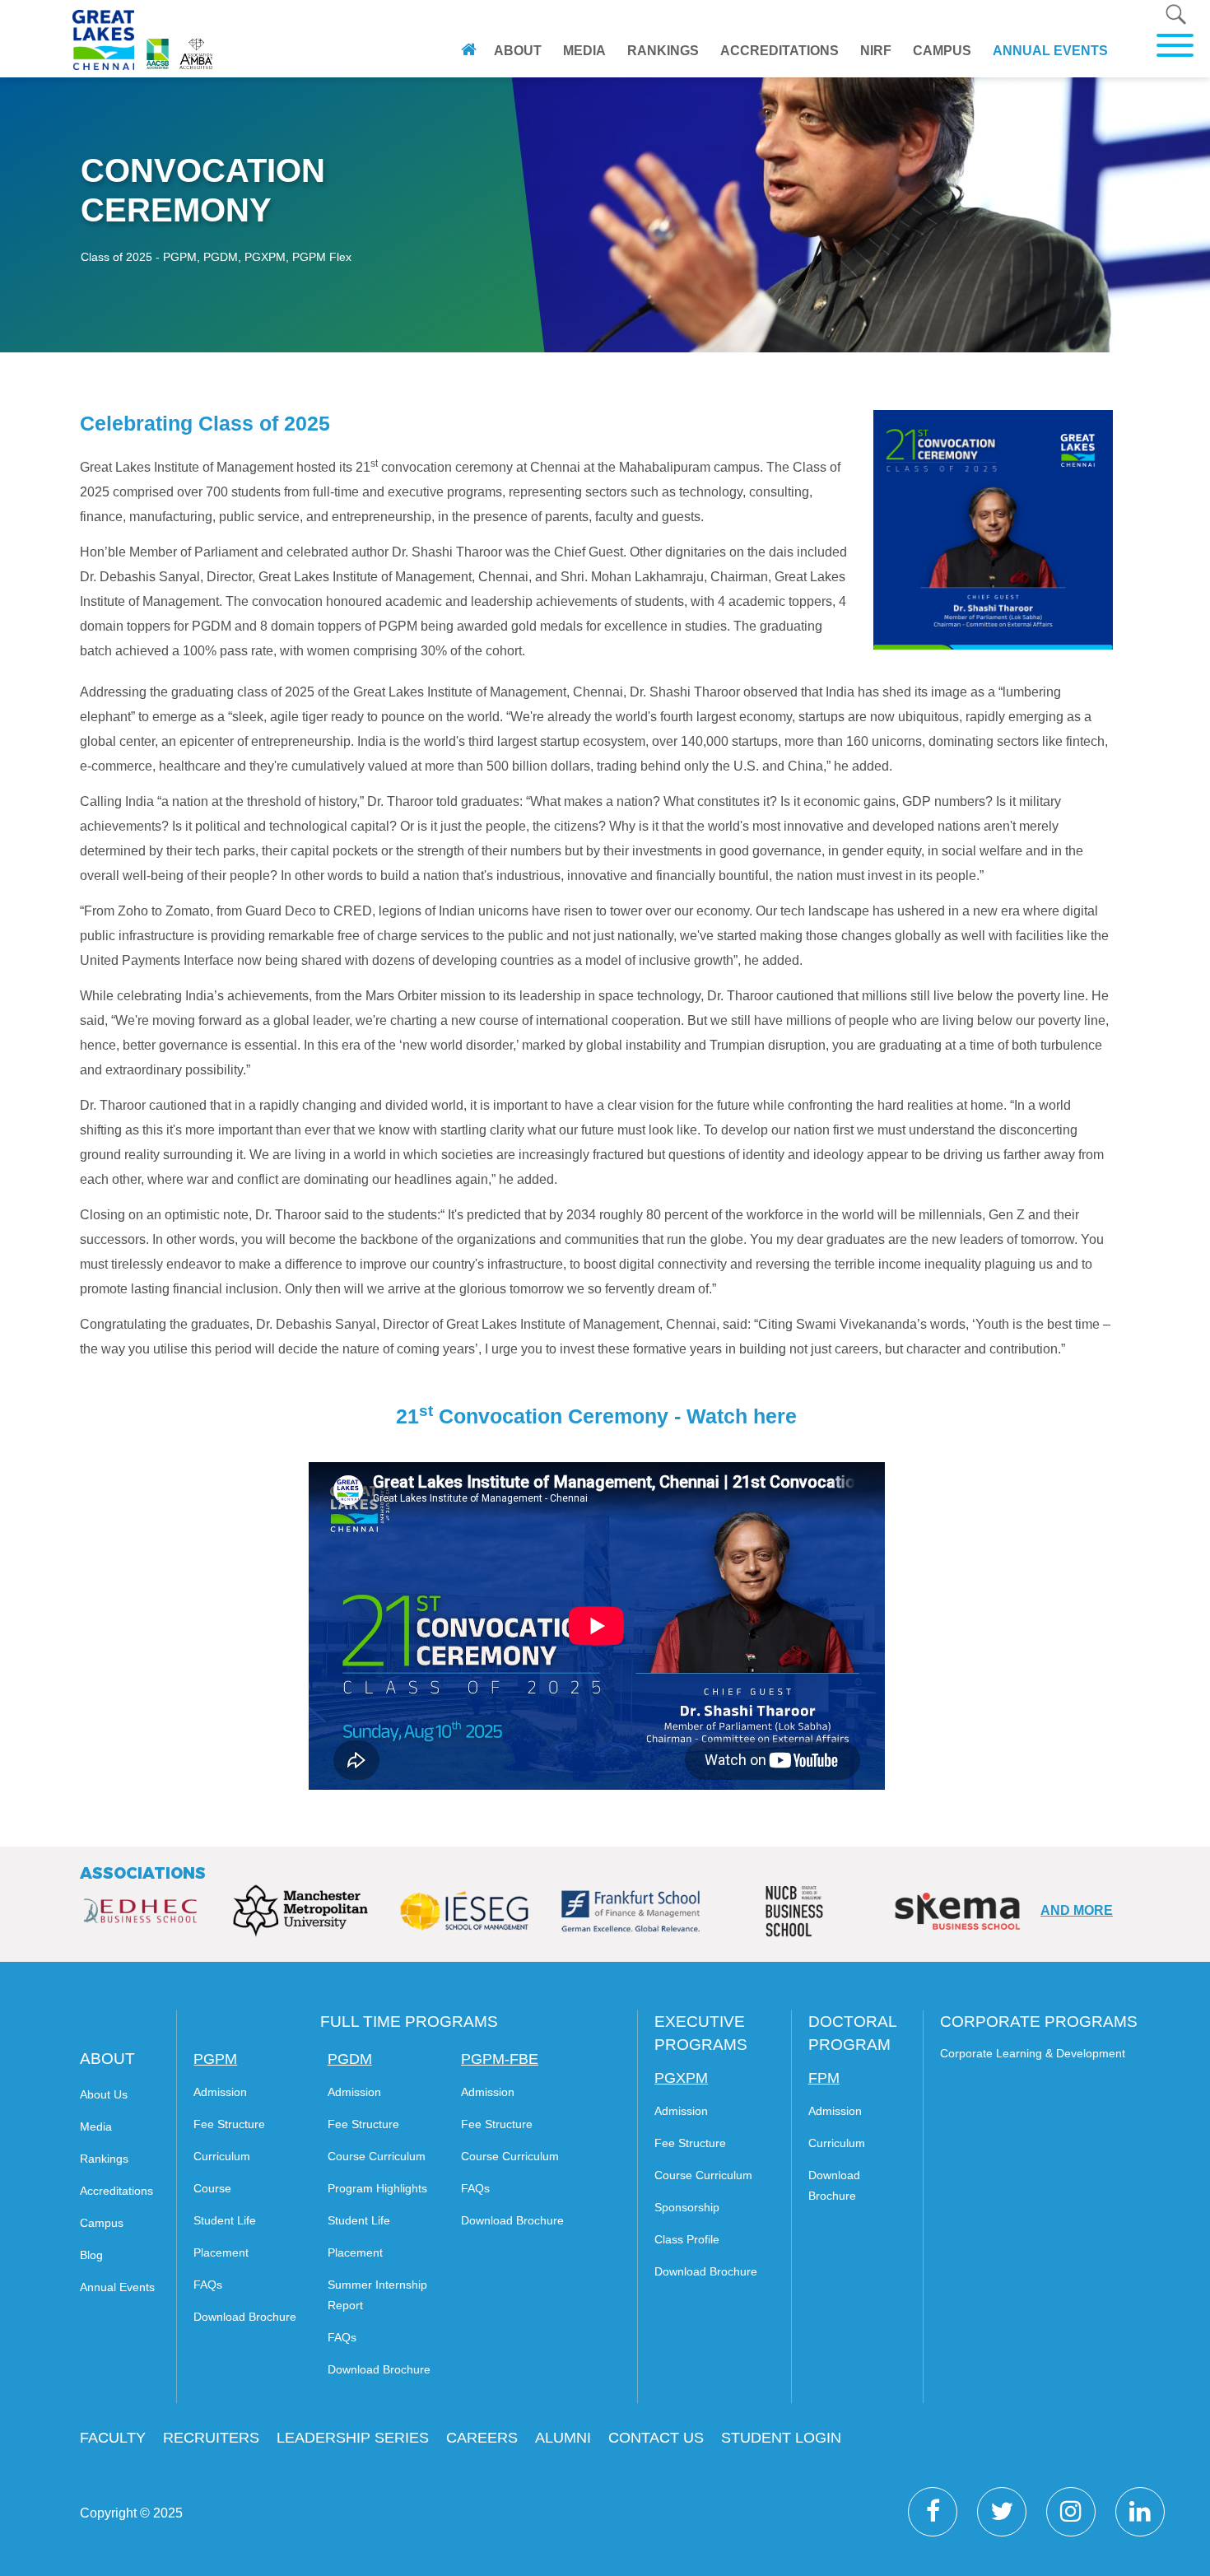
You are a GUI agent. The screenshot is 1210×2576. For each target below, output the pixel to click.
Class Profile (687, 2239)
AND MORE (1077, 1910)
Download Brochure (245, 2317)
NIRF (876, 51)
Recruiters (211, 2438)
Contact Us (656, 2438)
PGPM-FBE (500, 2059)
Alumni (563, 2438)
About (518, 51)
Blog (91, 2255)
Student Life (225, 2220)
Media (584, 51)
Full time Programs (409, 2022)
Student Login (781, 2438)
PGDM (350, 2059)
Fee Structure (229, 2124)
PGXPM (681, 2078)
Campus (942, 51)
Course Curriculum (377, 2156)
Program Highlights (377, 2188)
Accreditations (780, 51)
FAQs (208, 2285)
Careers (482, 2438)
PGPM (215, 2059)
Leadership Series (353, 2438)
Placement (221, 2252)
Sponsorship (687, 2207)
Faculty (113, 2438)
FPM (824, 2078)
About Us (104, 2094)
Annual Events (1050, 51)
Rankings (663, 51)
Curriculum (222, 2156)
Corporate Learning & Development (1033, 2053)
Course (212, 2188)
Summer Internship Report (377, 2295)
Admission (220, 2092)
